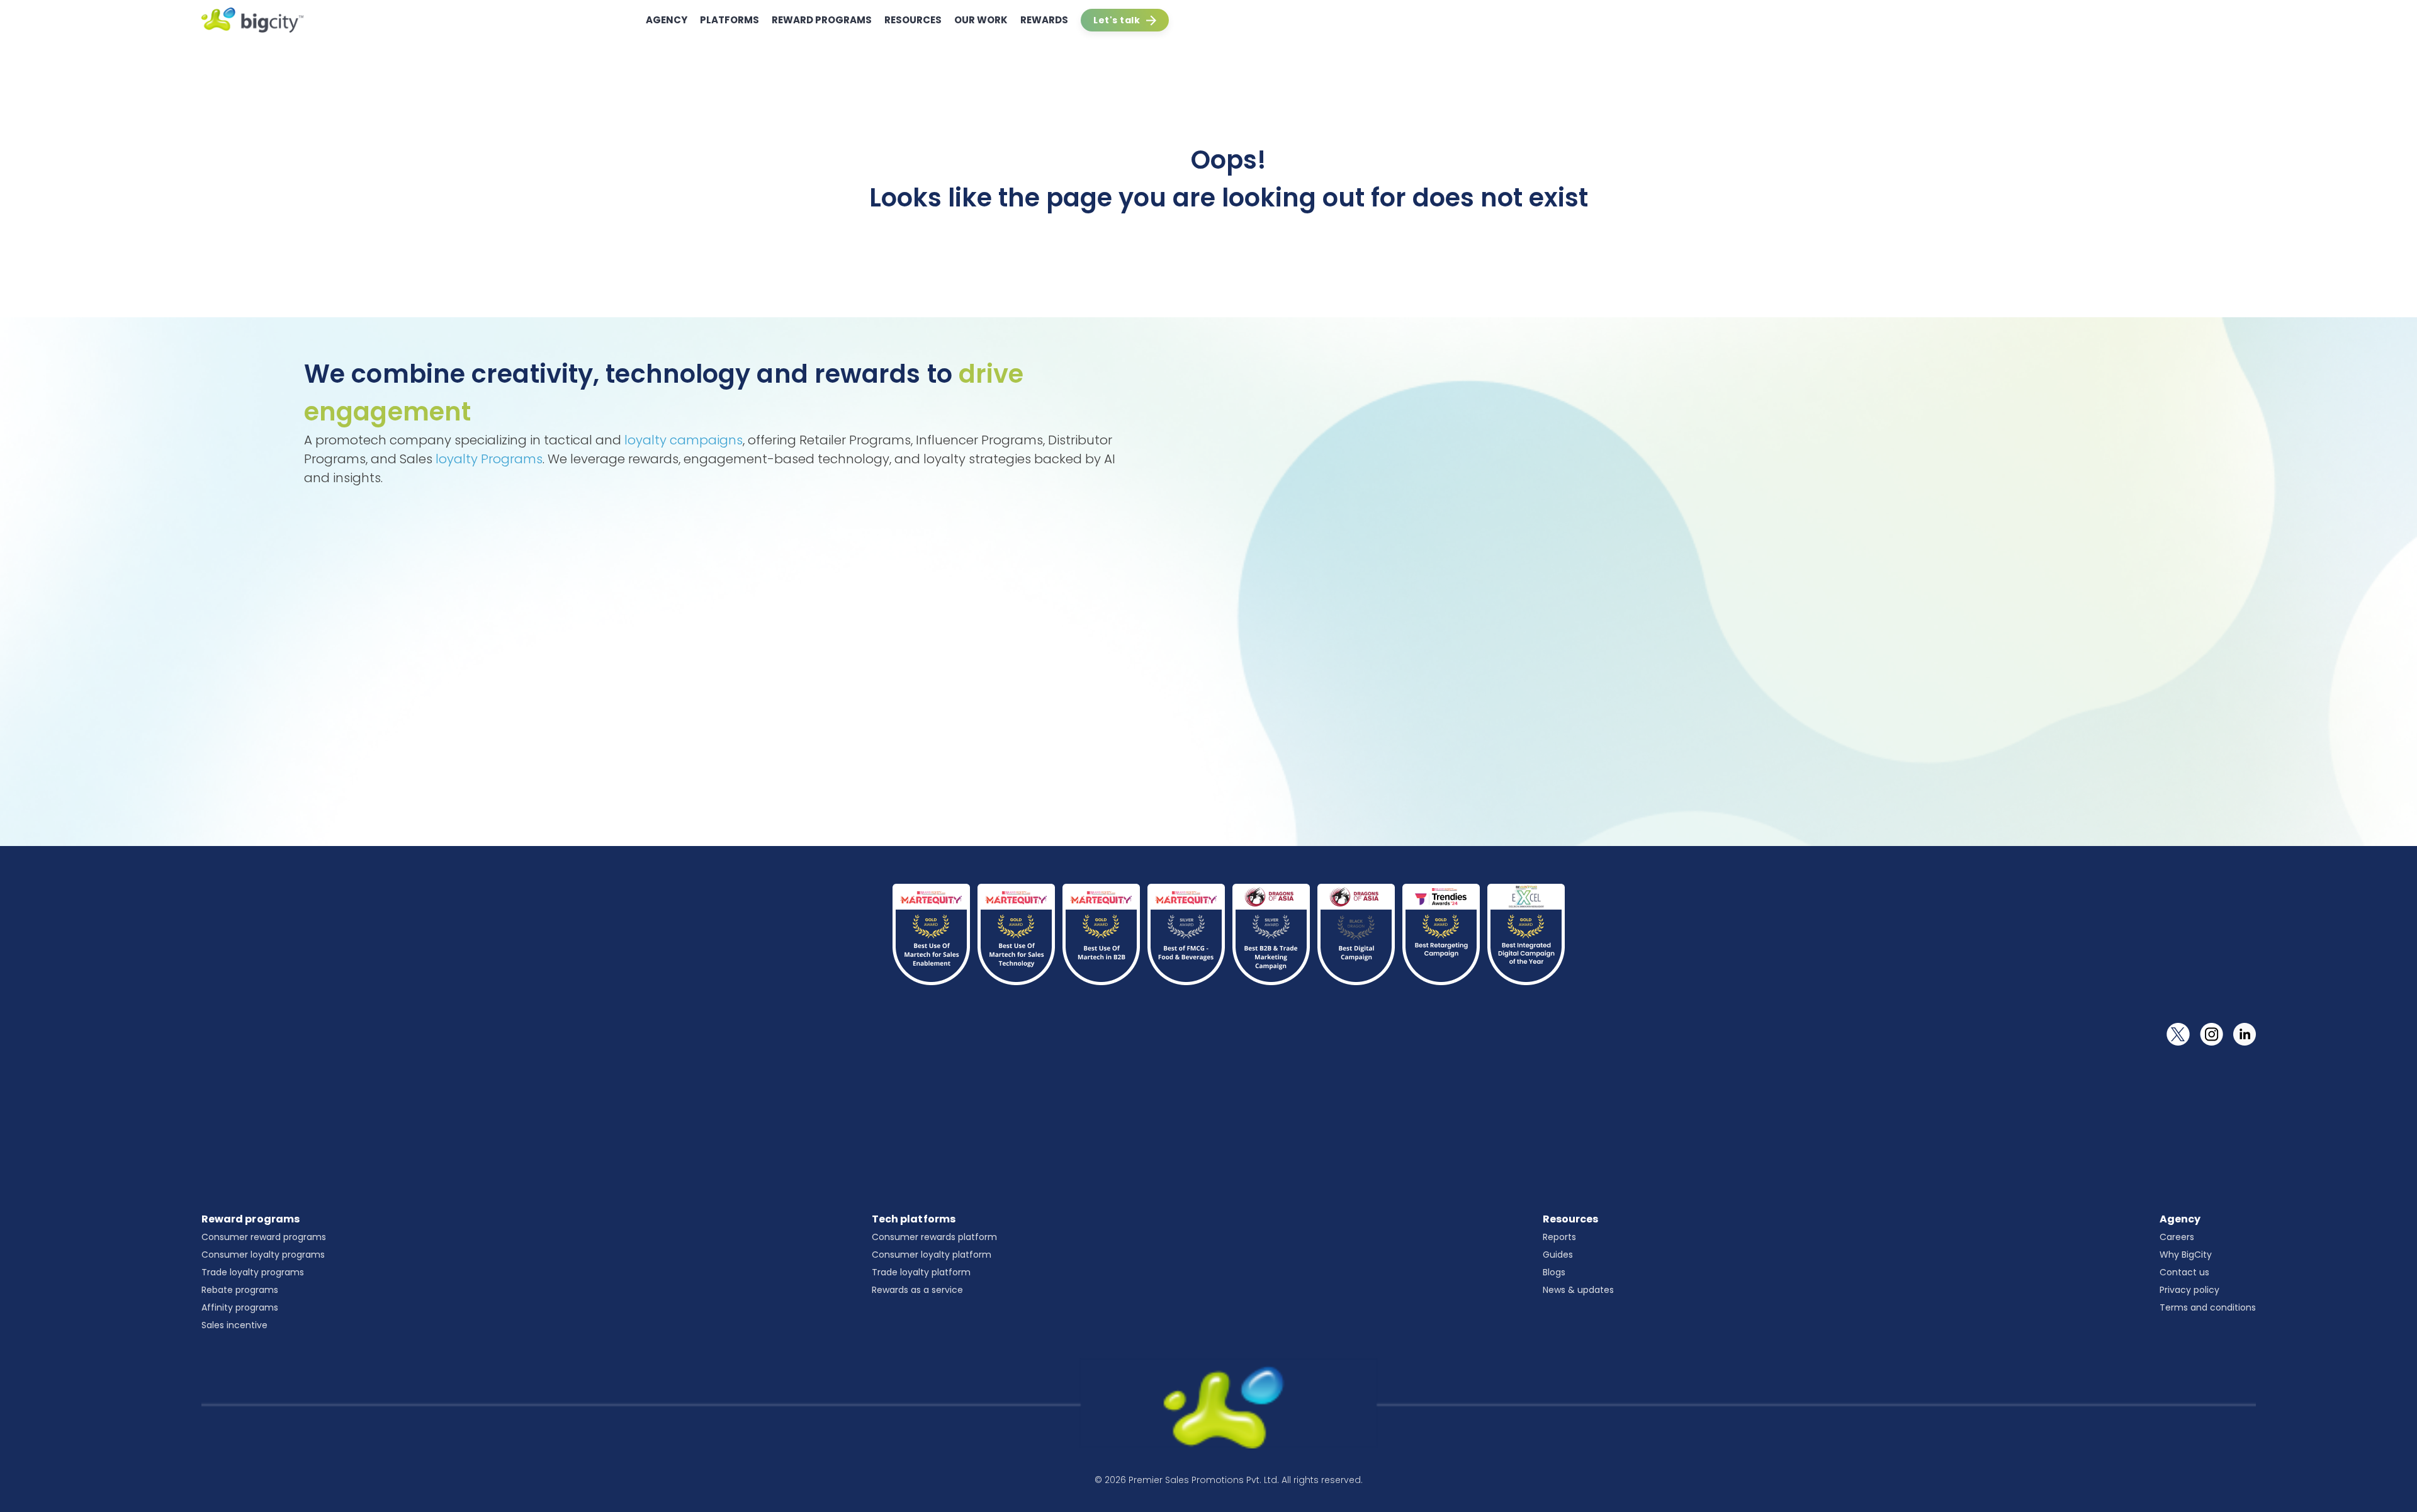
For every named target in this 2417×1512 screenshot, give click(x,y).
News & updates (1578, 1290)
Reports (1559, 1237)
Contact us (2184, 1272)
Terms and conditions (2208, 1307)
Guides (1558, 1255)
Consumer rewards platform (934, 1237)
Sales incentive (234, 1325)
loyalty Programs (489, 459)
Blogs (1554, 1272)
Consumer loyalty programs (263, 1255)
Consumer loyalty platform (932, 1255)
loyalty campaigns (684, 440)
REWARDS (1044, 20)
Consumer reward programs (264, 1237)
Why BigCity (2186, 1255)
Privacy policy (2189, 1290)
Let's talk (1117, 20)
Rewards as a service (917, 1290)
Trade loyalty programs (253, 1272)
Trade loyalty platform (921, 1272)
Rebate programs (240, 1290)
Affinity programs (240, 1307)
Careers (2177, 1237)
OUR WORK (981, 20)
